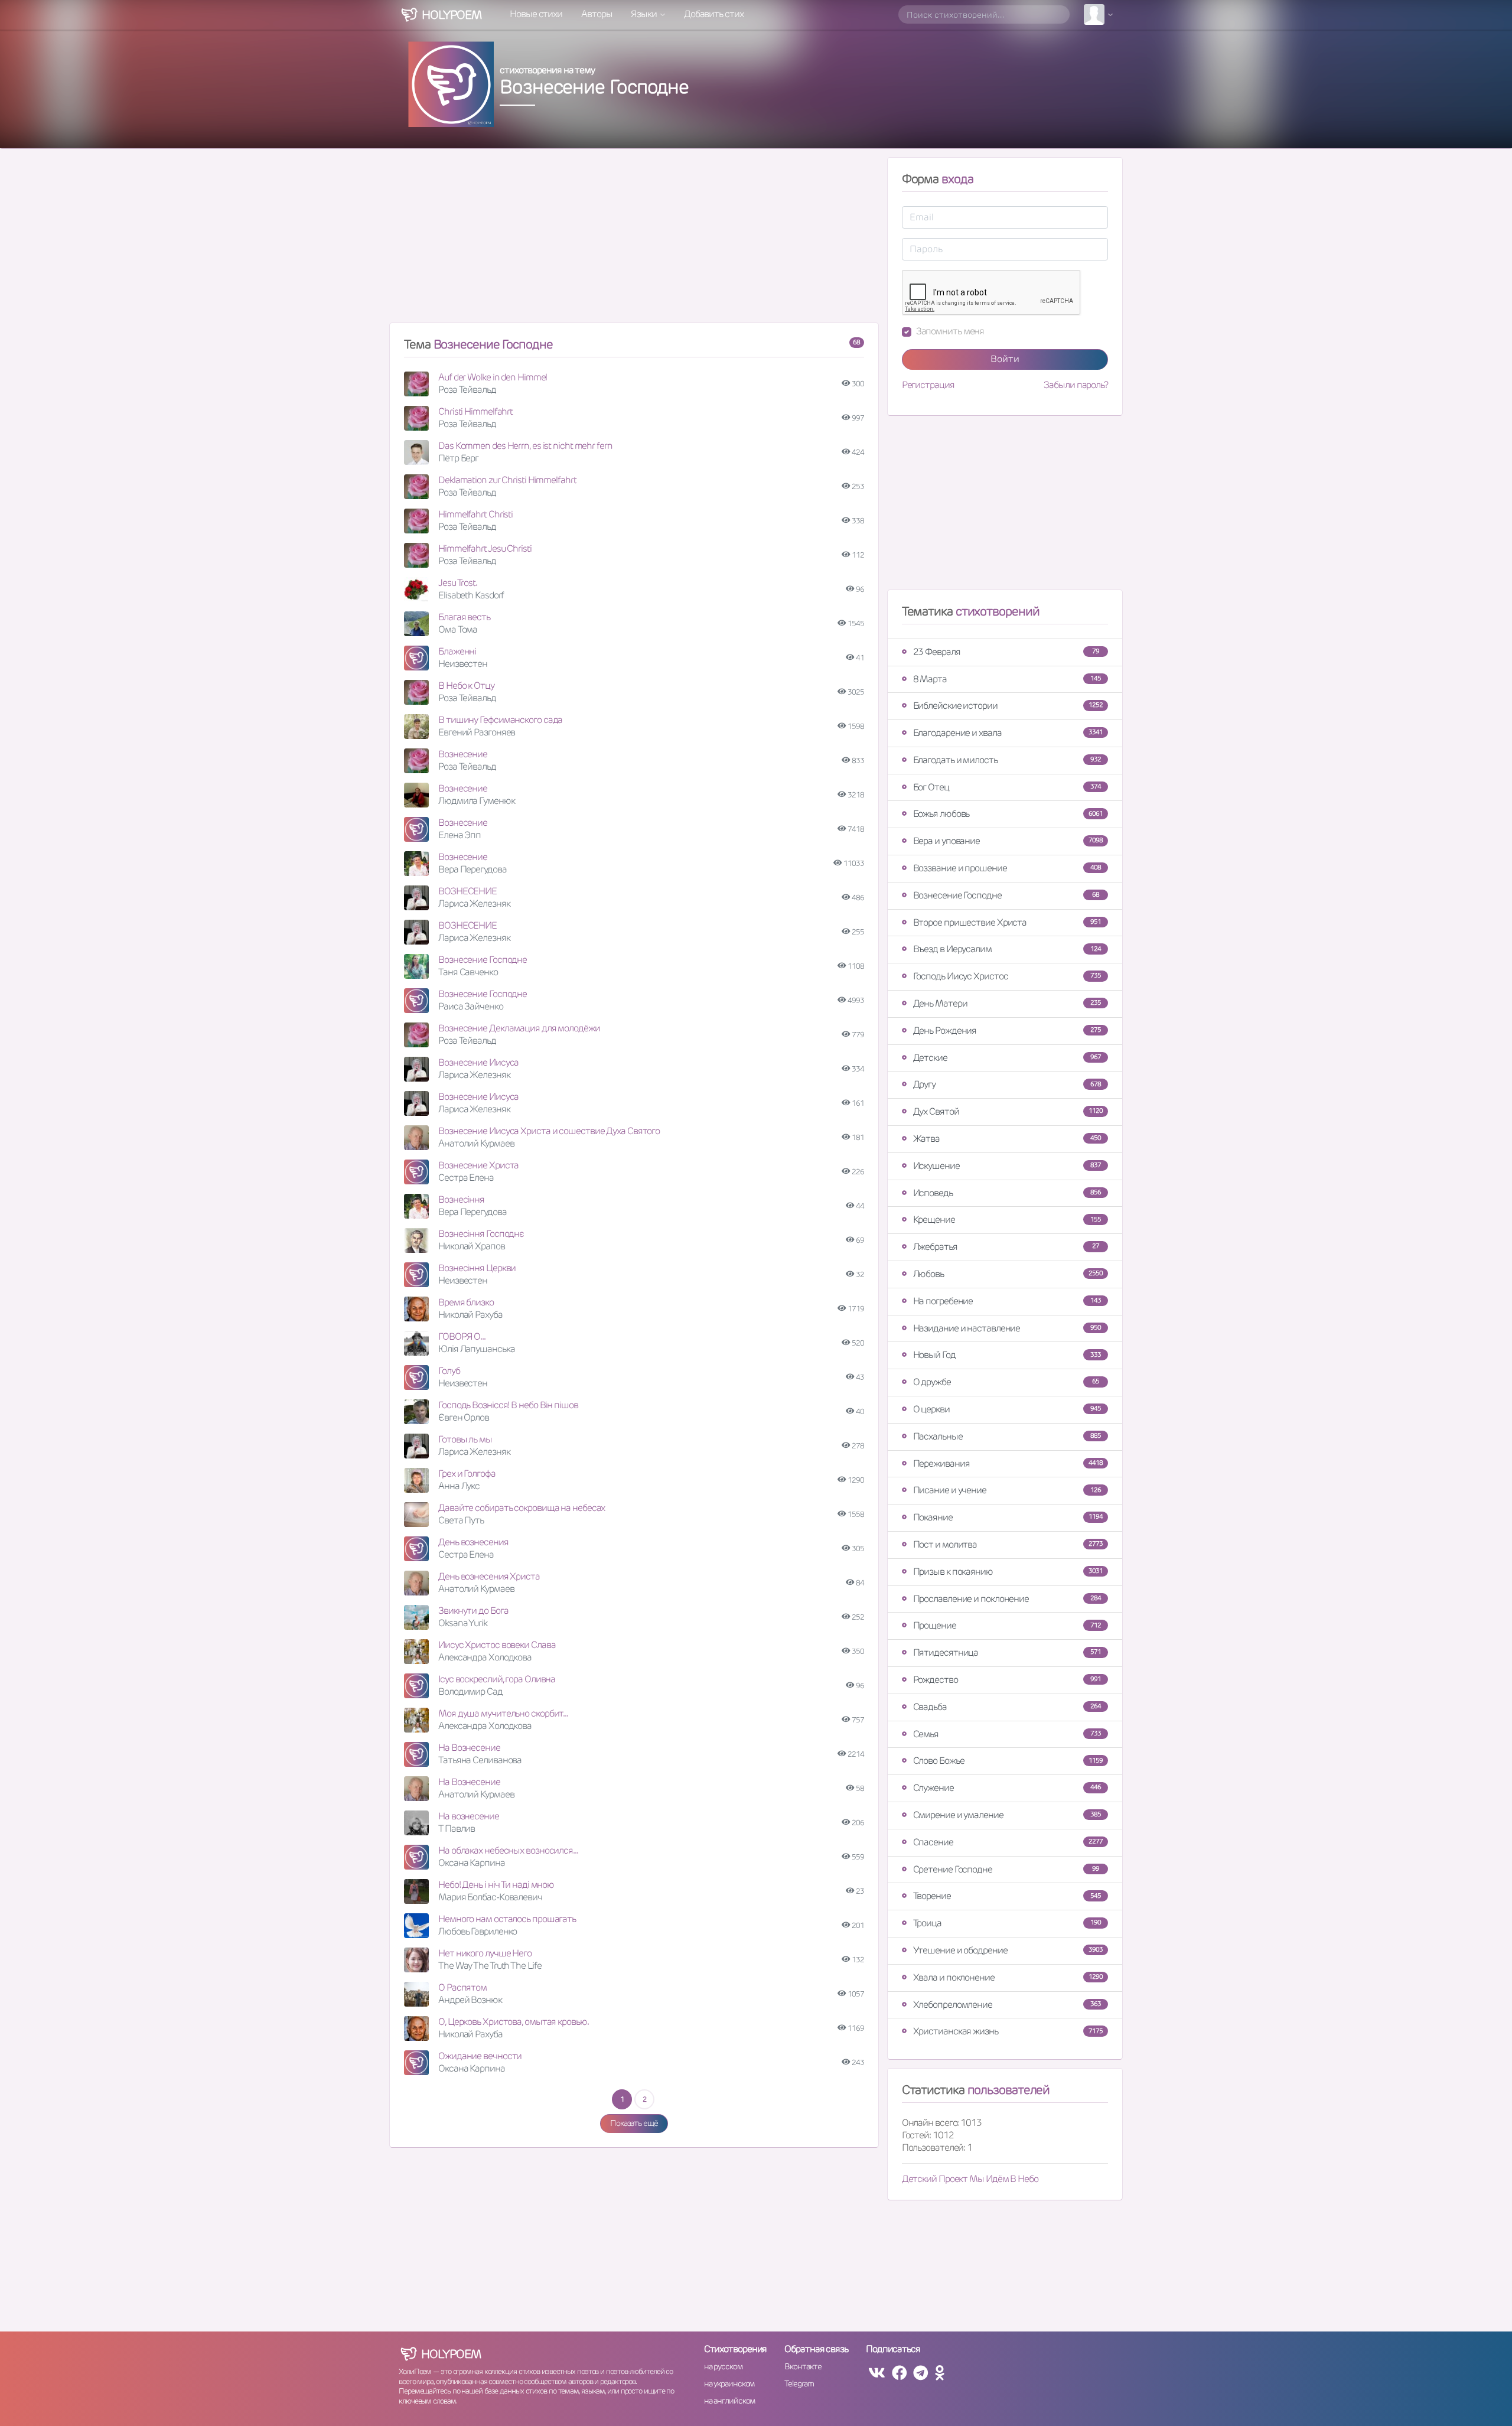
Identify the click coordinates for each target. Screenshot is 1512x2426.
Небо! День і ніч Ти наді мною (496, 1885)
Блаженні (457, 651)
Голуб (449, 1371)
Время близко (466, 1302)
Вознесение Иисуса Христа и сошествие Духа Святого (549, 1131)
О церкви (1007, 1409)
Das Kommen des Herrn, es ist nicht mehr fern (525, 446)
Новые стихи (536, 14)
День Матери (1007, 1003)
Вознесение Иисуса (478, 1062)
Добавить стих (714, 14)
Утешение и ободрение (1008, 1950)
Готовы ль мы (465, 1439)
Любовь (1008, 1274)
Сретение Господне (1006, 1869)
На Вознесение (469, 1748)
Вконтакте (803, 2366)
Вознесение (463, 754)
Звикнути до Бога (473, 1611)
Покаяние (1008, 1517)
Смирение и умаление (1007, 1815)
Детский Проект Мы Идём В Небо (970, 2179)
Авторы (597, 14)
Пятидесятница (1007, 1652)
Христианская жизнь (1008, 2031)
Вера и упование (1008, 841)
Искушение (1007, 1166)
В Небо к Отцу (466, 686)
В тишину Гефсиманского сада (500, 720)
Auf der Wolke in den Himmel (493, 377)
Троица (1007, 1923)
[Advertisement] (634, 240)
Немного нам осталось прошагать (507, 1919)
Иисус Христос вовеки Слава (497, 1645)
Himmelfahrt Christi (475, 514)
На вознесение (469, 1816)
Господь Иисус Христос (1007, 976)
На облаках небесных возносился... (508, 1850)
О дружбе (1006, 1382)
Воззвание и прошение (1007, 868)
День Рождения (1007, 1030)
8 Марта (1007, 679)
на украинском (729, 2383)
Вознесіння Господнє (481, 1234)
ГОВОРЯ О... (462, 1336)
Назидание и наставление (1007, 1328)
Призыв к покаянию (1008, 1572)
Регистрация (928, 385)
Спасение (1008, 1842)
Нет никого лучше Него (485, 1953)
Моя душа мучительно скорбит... (503, 1713)
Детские (1007, 1058)
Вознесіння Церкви (477, 1268)
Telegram (799, 2383)
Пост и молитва (1008, 1544)
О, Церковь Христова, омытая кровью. (514, 2022)
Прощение (1007, 1625)
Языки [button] (644, 14)
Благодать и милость (1007, 760)
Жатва (1007, 1139)
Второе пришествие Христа (1007, 922)
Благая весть (464, 617)
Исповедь (1007, 1193)
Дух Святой (1008, 1111)
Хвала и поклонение (1008, 1977)
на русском (723, 2366)
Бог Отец (1007, 787)
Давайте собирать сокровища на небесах (522, 1508)
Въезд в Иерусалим (1007, 949)
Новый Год (1007, 1355)
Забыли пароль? (1076, 385)
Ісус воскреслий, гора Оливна (497, 1679)
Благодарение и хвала (1008, 733)
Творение (1007, 1896)
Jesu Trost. (458, 583)
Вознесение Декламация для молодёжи (519, 1028)
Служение (1007, 1788)
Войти (1005, 359)
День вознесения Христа (489, 1576)
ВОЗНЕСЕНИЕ (467, 891)
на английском (730, 2401)
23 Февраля (1006, 652)
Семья (1007, 1734)
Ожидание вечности (480, 2056)
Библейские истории (1008, 706)
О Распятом (462, 1987)
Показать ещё (634, 2123)
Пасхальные (1007, 1436)
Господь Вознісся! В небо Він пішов (508, 1405)
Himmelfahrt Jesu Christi (485, 548)
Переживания (1008, 1463)
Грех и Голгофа (467, 1473)
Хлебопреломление (1007, 2005)
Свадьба (1007, 1707)
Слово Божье (1008, 1761)
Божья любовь (1008, 814)
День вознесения (473, 1542)
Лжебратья (1006, 1247)
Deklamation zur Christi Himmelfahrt (507, 480)
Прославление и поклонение (1007, 1599)
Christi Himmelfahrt (475, 411)
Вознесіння (461, 1199)
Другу (1007, 1084)
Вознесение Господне (483, 960)
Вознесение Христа (478, 1165)
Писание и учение (1007, 1490)
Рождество (1007, 1680)
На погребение (1007, 1301)
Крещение (1007, 1219)
